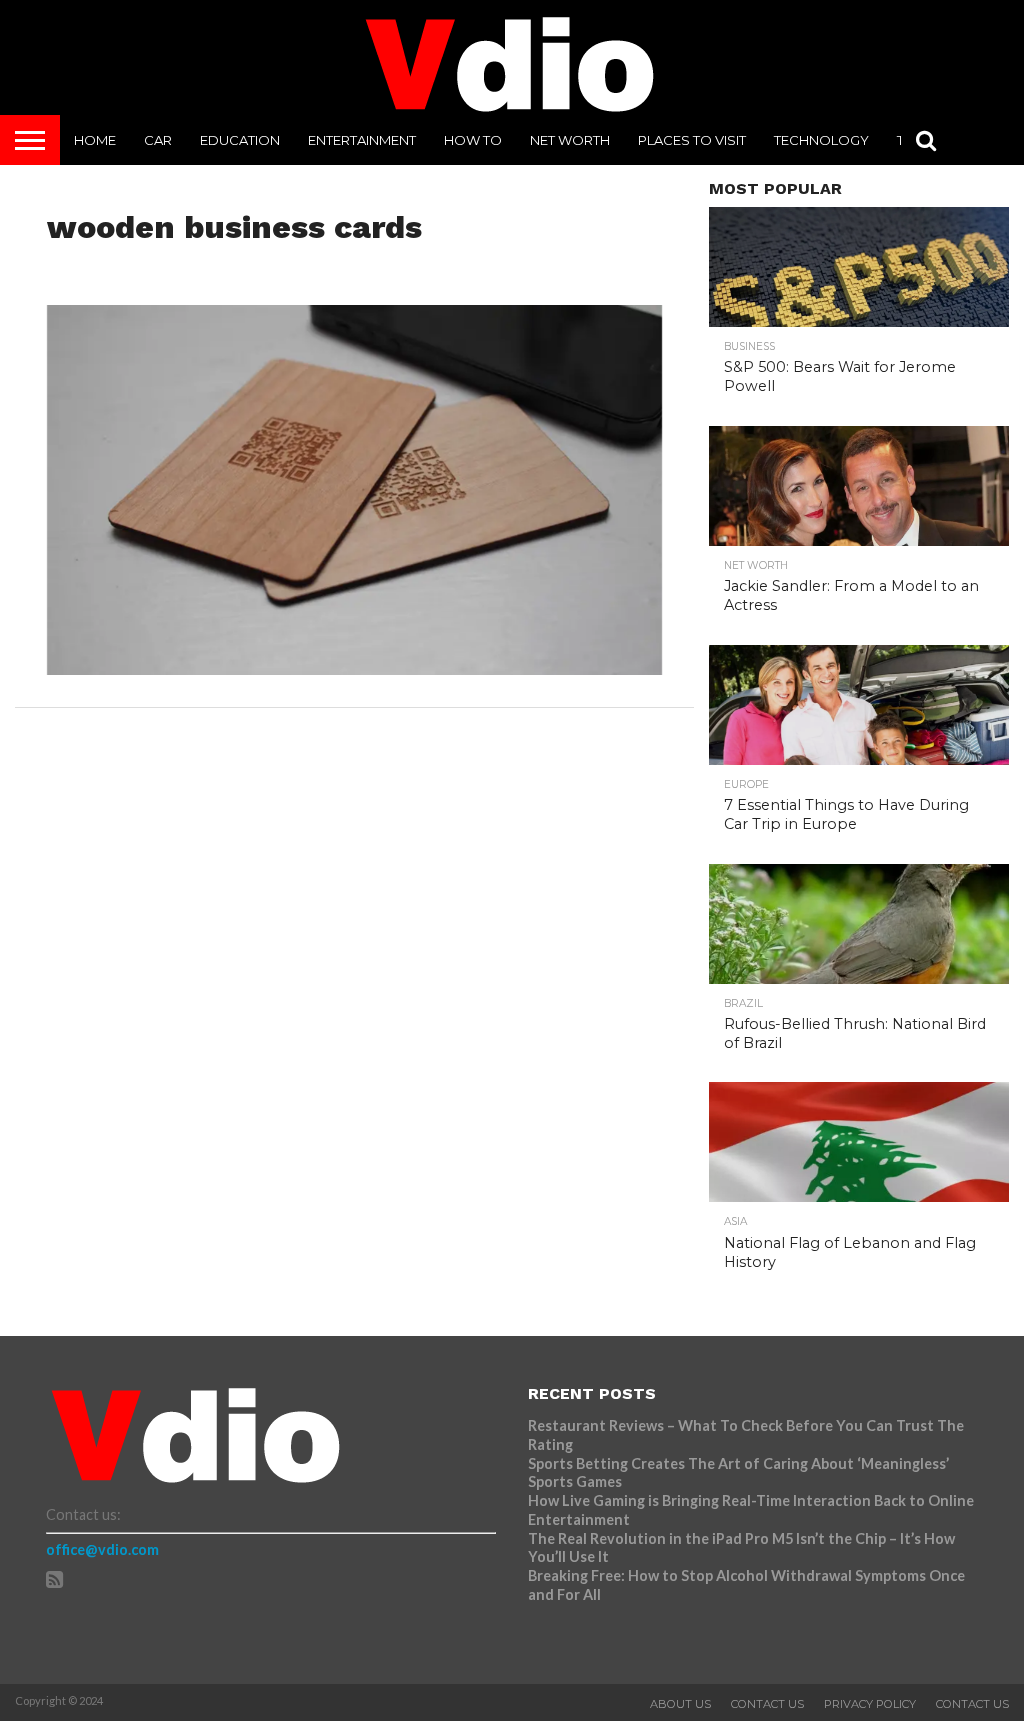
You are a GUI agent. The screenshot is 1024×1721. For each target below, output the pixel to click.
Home (95, 140)
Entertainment (362, 140)
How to (473, 140)
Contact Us (767, 1704)
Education (240, 140)
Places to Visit (692, 140)
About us (680, 1704)
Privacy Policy (870, 1704)
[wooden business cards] (355, 668)
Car (158, 140)
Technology (821, 140)
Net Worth (570, 140)
